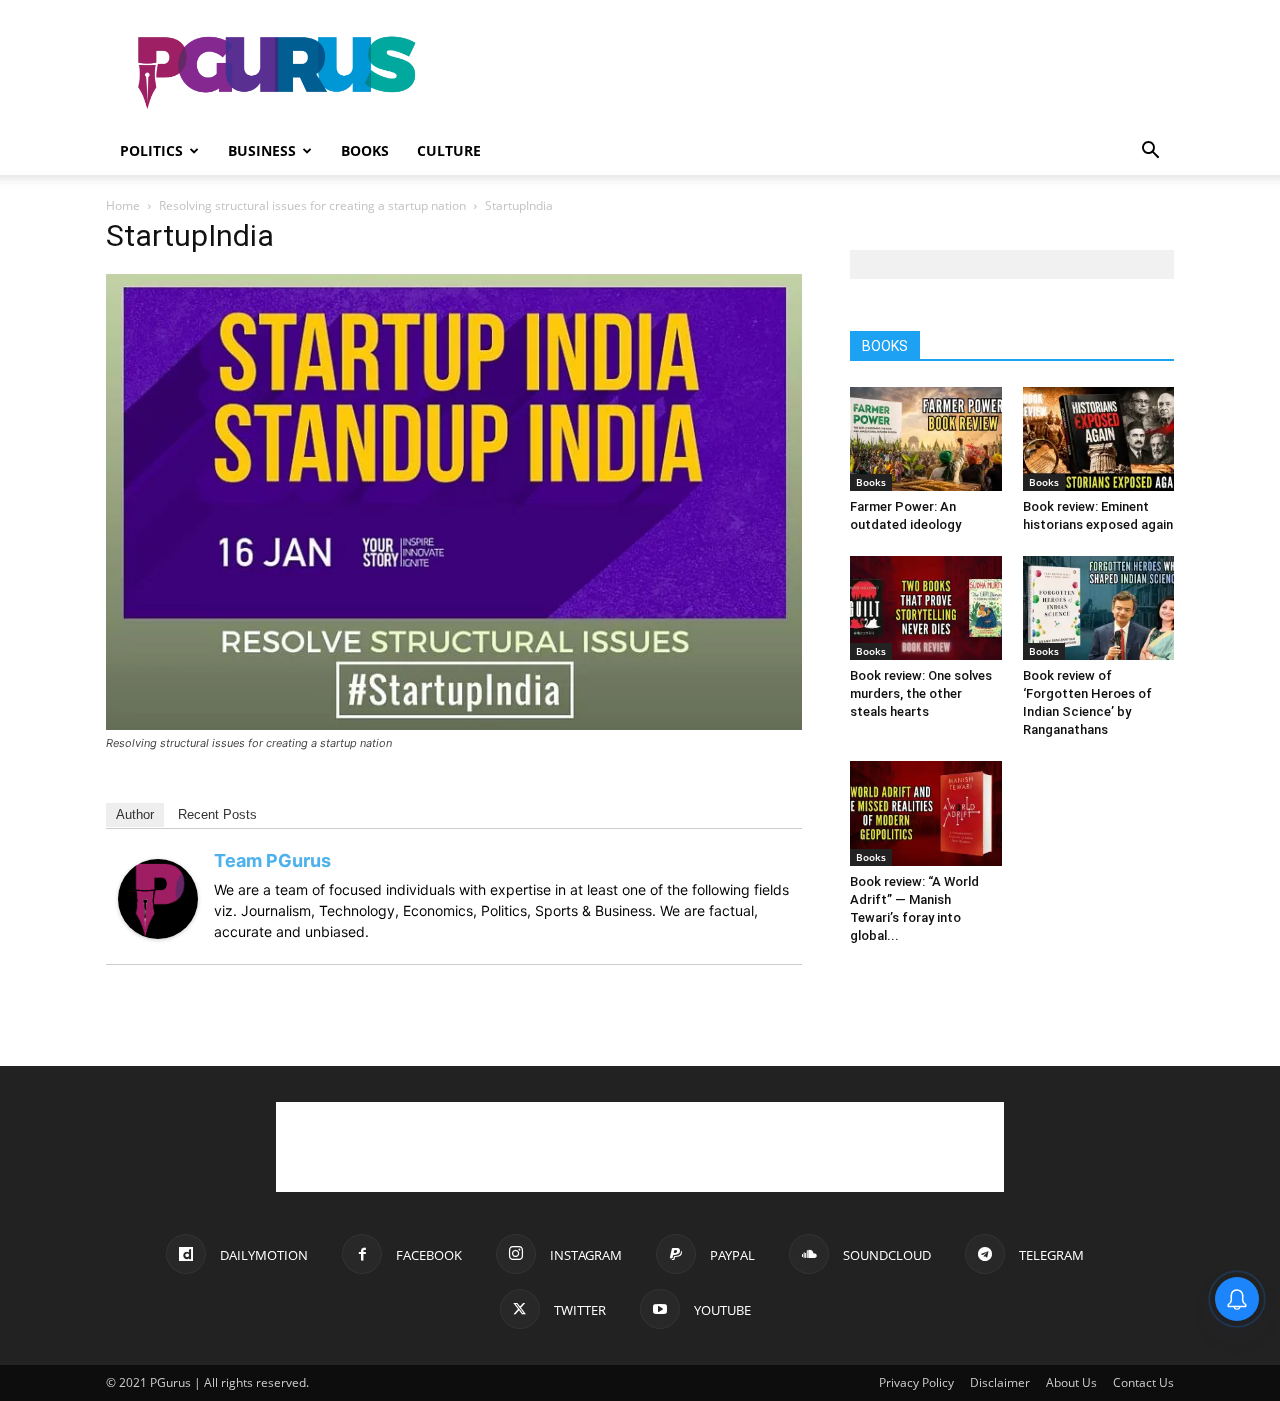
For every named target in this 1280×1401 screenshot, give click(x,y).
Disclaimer (1000, 1382)
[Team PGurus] (158, 933)
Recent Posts (217, 814)
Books (365, 150)
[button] (1150, 152)
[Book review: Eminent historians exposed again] (1099, 439)
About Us (1071, 1382)
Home (123, 205)
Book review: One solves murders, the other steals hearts (921, 693)
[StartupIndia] (454, 724)
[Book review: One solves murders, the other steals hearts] (926, 608)
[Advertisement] (810, 73)
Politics (151, 150)
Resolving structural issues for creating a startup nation (312, 205)
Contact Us (1143, 1382)
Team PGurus (272, 860)
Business (262, 150)
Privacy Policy (916, 1382)
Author (135, 814)
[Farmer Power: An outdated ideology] (926, 439)
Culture (449, 150)
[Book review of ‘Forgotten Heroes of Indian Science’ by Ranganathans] (1099, 608)
